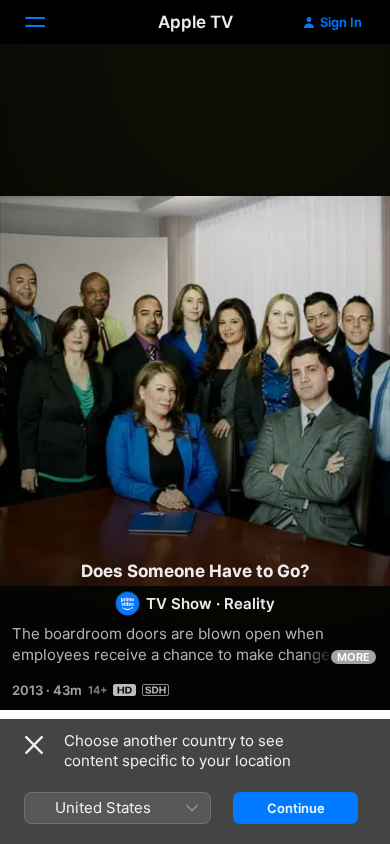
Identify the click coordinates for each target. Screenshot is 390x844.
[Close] (34, 745)
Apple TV (195, 22)
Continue (296, 808)
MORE (353, 657)
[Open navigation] (47, 22)
